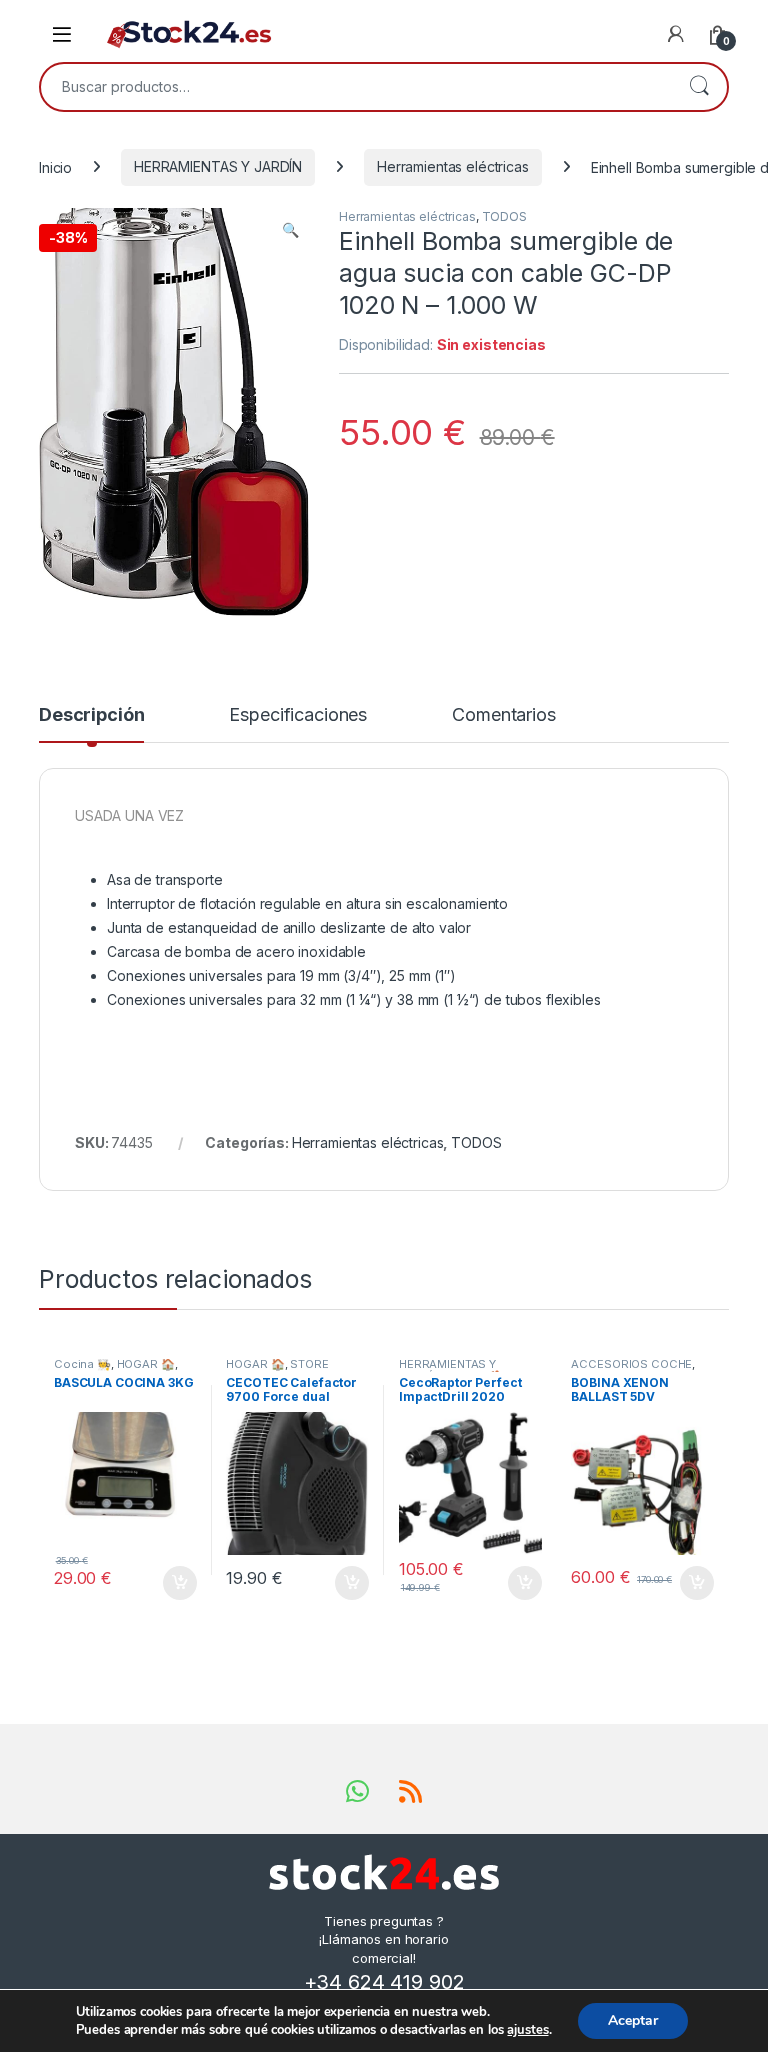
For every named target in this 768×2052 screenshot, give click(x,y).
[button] (290, 230)
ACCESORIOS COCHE (631, 1364)
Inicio (55, 166)
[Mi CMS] (676, 34)
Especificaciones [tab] (298, 715)
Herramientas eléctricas (453, 166)
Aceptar (633, 2020)
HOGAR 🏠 (146, 1364)
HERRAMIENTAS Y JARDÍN (218, 166)
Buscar (699, 87)
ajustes (527, 2030)
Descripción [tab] (91, 715)
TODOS (504, 216)
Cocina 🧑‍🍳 (82, 1364)
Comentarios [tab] (503, 715)
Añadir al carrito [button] (175, 1583)
